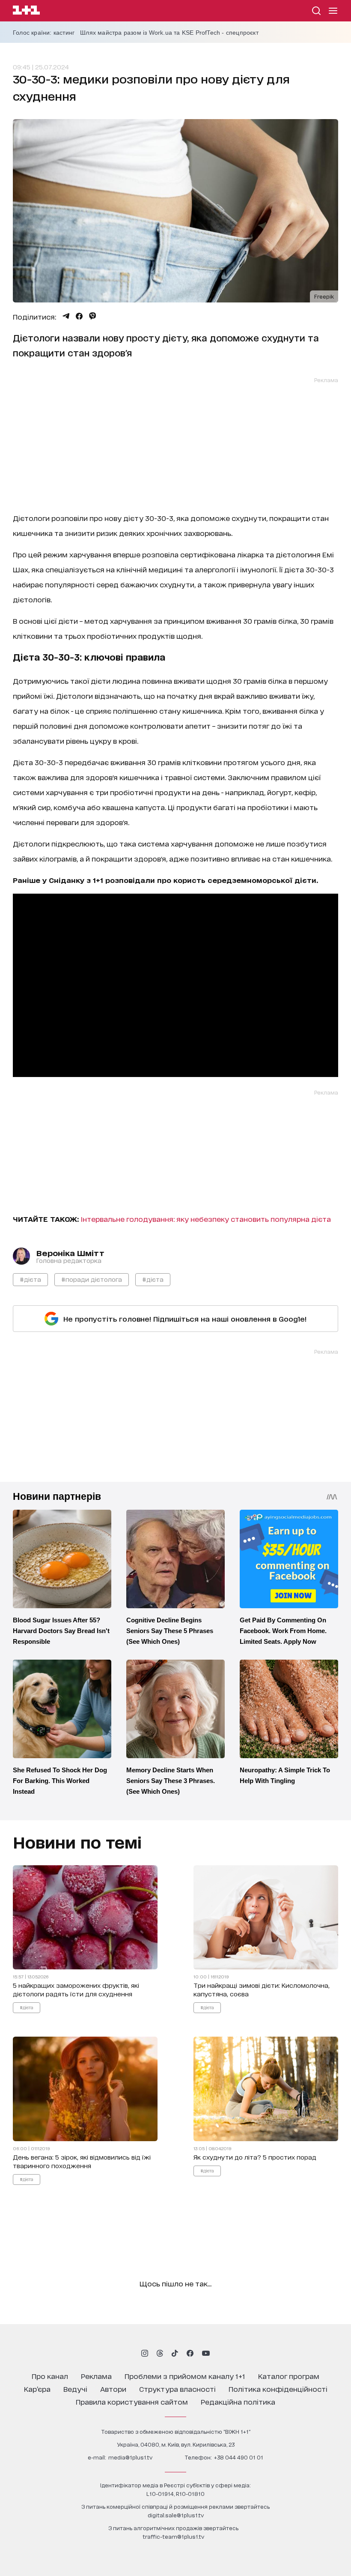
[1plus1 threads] (160, 2353)
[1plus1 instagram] (145, 2353)
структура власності (177, 2389)
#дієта (30, 1279)
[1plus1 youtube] (206, 2353)
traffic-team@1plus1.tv (173, 2536)
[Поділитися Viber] (93, 316)
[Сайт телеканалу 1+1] (26, 11)
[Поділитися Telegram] (66, 316)
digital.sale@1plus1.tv (176, 2515)
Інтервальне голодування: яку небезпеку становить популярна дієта (206, 1219)
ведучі (75, 2389)
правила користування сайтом (132, 2401)
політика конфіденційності (278, 2389)
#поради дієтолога (92, 1279)
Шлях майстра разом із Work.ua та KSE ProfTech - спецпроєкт (169, 33)
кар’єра (37, 2389)
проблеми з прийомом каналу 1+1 (185, 2376)
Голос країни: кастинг (44, 33)
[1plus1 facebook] (190, 2353)
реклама (96, 2376)
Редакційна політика (238, 2401)
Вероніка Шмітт (70, 1253)
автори (113, 2389)
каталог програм (289, 2376)
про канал (50, 2376)
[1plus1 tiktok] (175, 2353)
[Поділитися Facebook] (79, 316)
